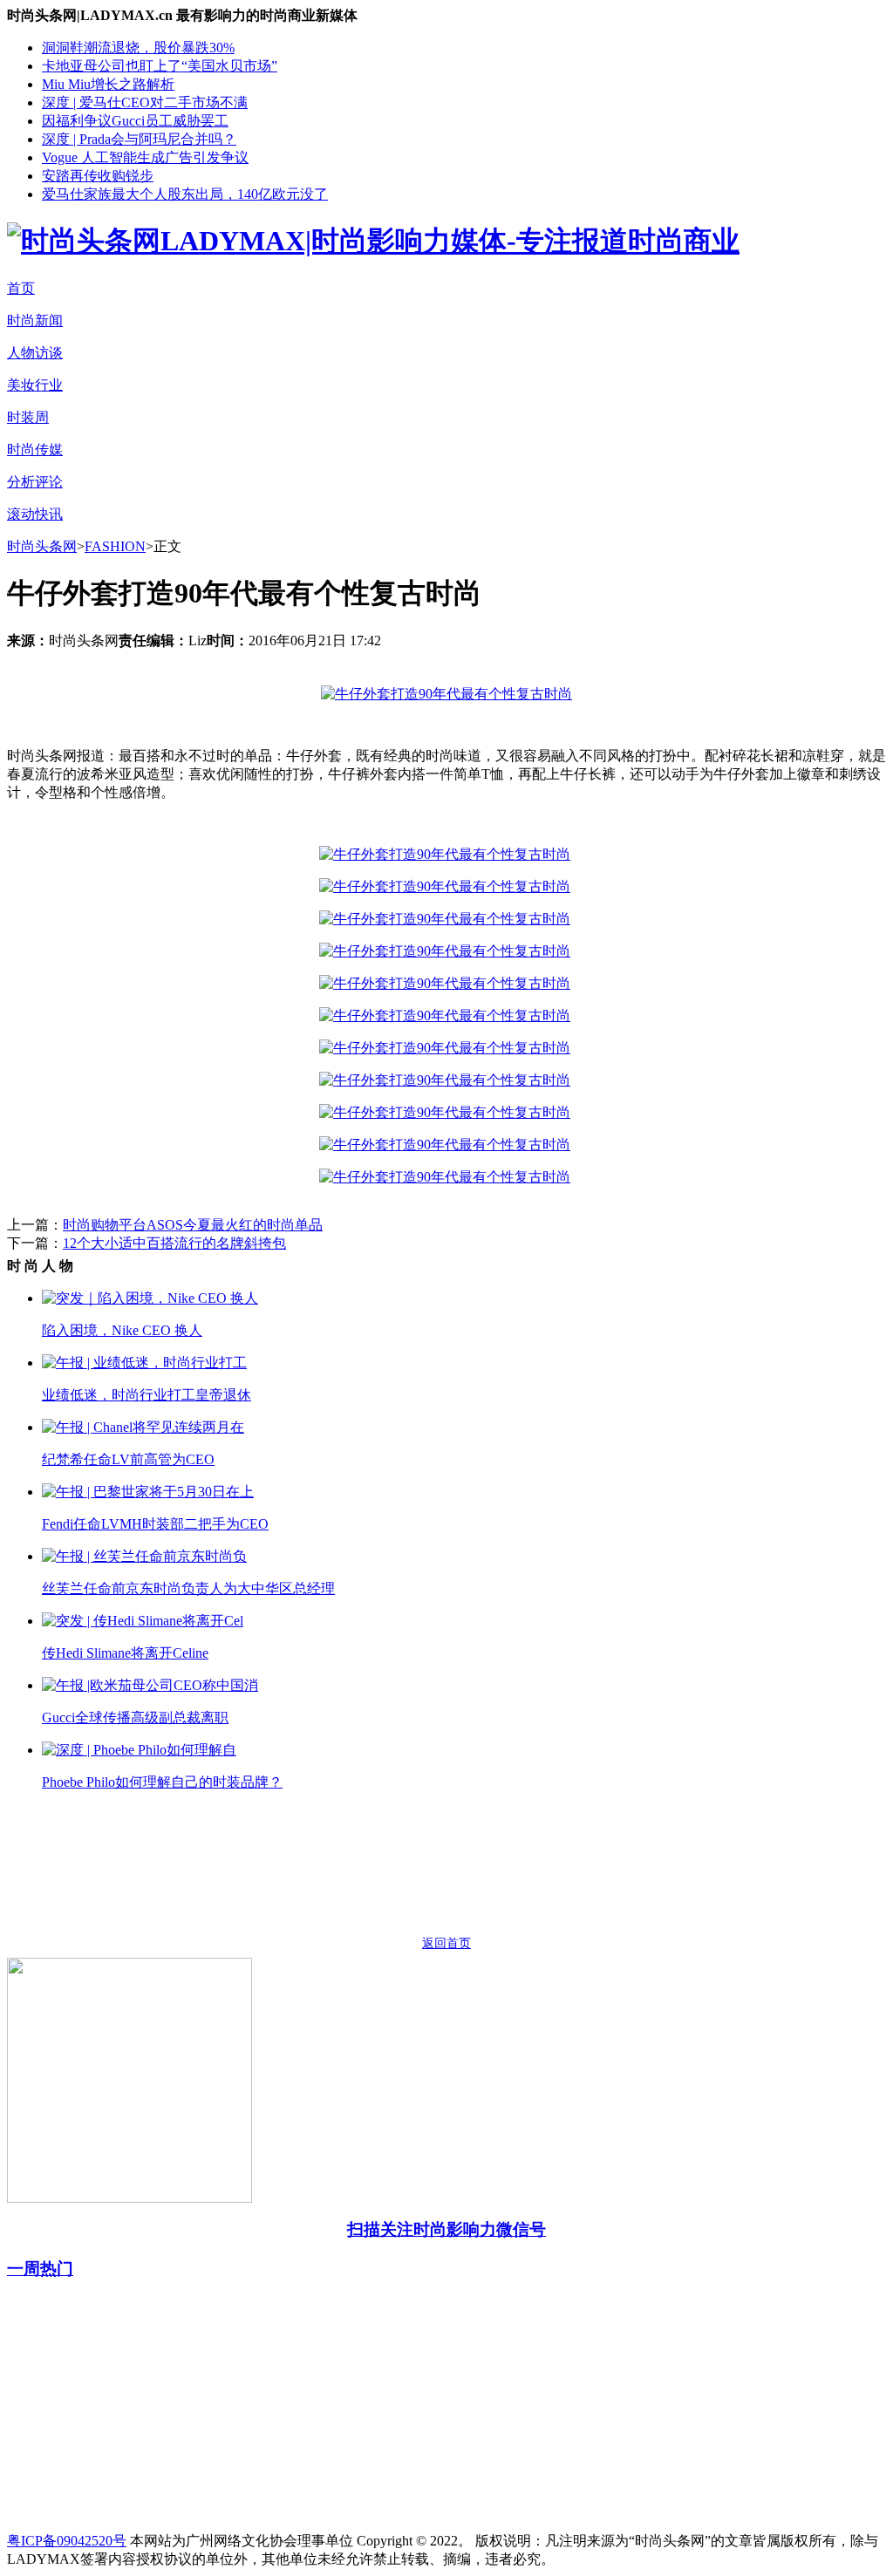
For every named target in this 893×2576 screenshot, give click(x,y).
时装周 (28, 417)
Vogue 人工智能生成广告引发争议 (145, 157)
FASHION (115, 546)
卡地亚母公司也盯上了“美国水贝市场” (160, 66)
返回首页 (446, 1943)
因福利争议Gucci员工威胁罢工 (135, 121)
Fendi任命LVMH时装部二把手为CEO (155, 1524)
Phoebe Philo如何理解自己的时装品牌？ (162, 1782)
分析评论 (35, 482)
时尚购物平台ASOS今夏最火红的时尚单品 (193, 1225)
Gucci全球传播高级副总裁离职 (135, 1717)
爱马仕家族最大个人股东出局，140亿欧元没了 (185, 194)
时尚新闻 (35, 320)
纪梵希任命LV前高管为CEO (128, 1459)
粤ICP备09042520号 (67, 2541)
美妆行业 (35, 385)
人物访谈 (35, 353)
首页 (21, 288)
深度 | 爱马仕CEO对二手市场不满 (145, 102)
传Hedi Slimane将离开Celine (125, 1653)
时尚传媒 (35, 450)
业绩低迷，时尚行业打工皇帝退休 (147, 1395)
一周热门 (40, 2269)
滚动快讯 (35, 514)
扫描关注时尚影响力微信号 (446, 2229)
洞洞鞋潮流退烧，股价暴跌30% (138, 48)
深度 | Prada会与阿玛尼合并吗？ (139, 139)
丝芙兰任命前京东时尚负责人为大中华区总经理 (188, 1588)
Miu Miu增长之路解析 (108, 84)
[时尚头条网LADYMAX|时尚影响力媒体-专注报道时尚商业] (373, 241)
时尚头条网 (42, 546)
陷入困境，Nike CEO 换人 (122, 1330)
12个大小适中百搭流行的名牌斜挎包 (174, 1243)
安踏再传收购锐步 (98, 176)
